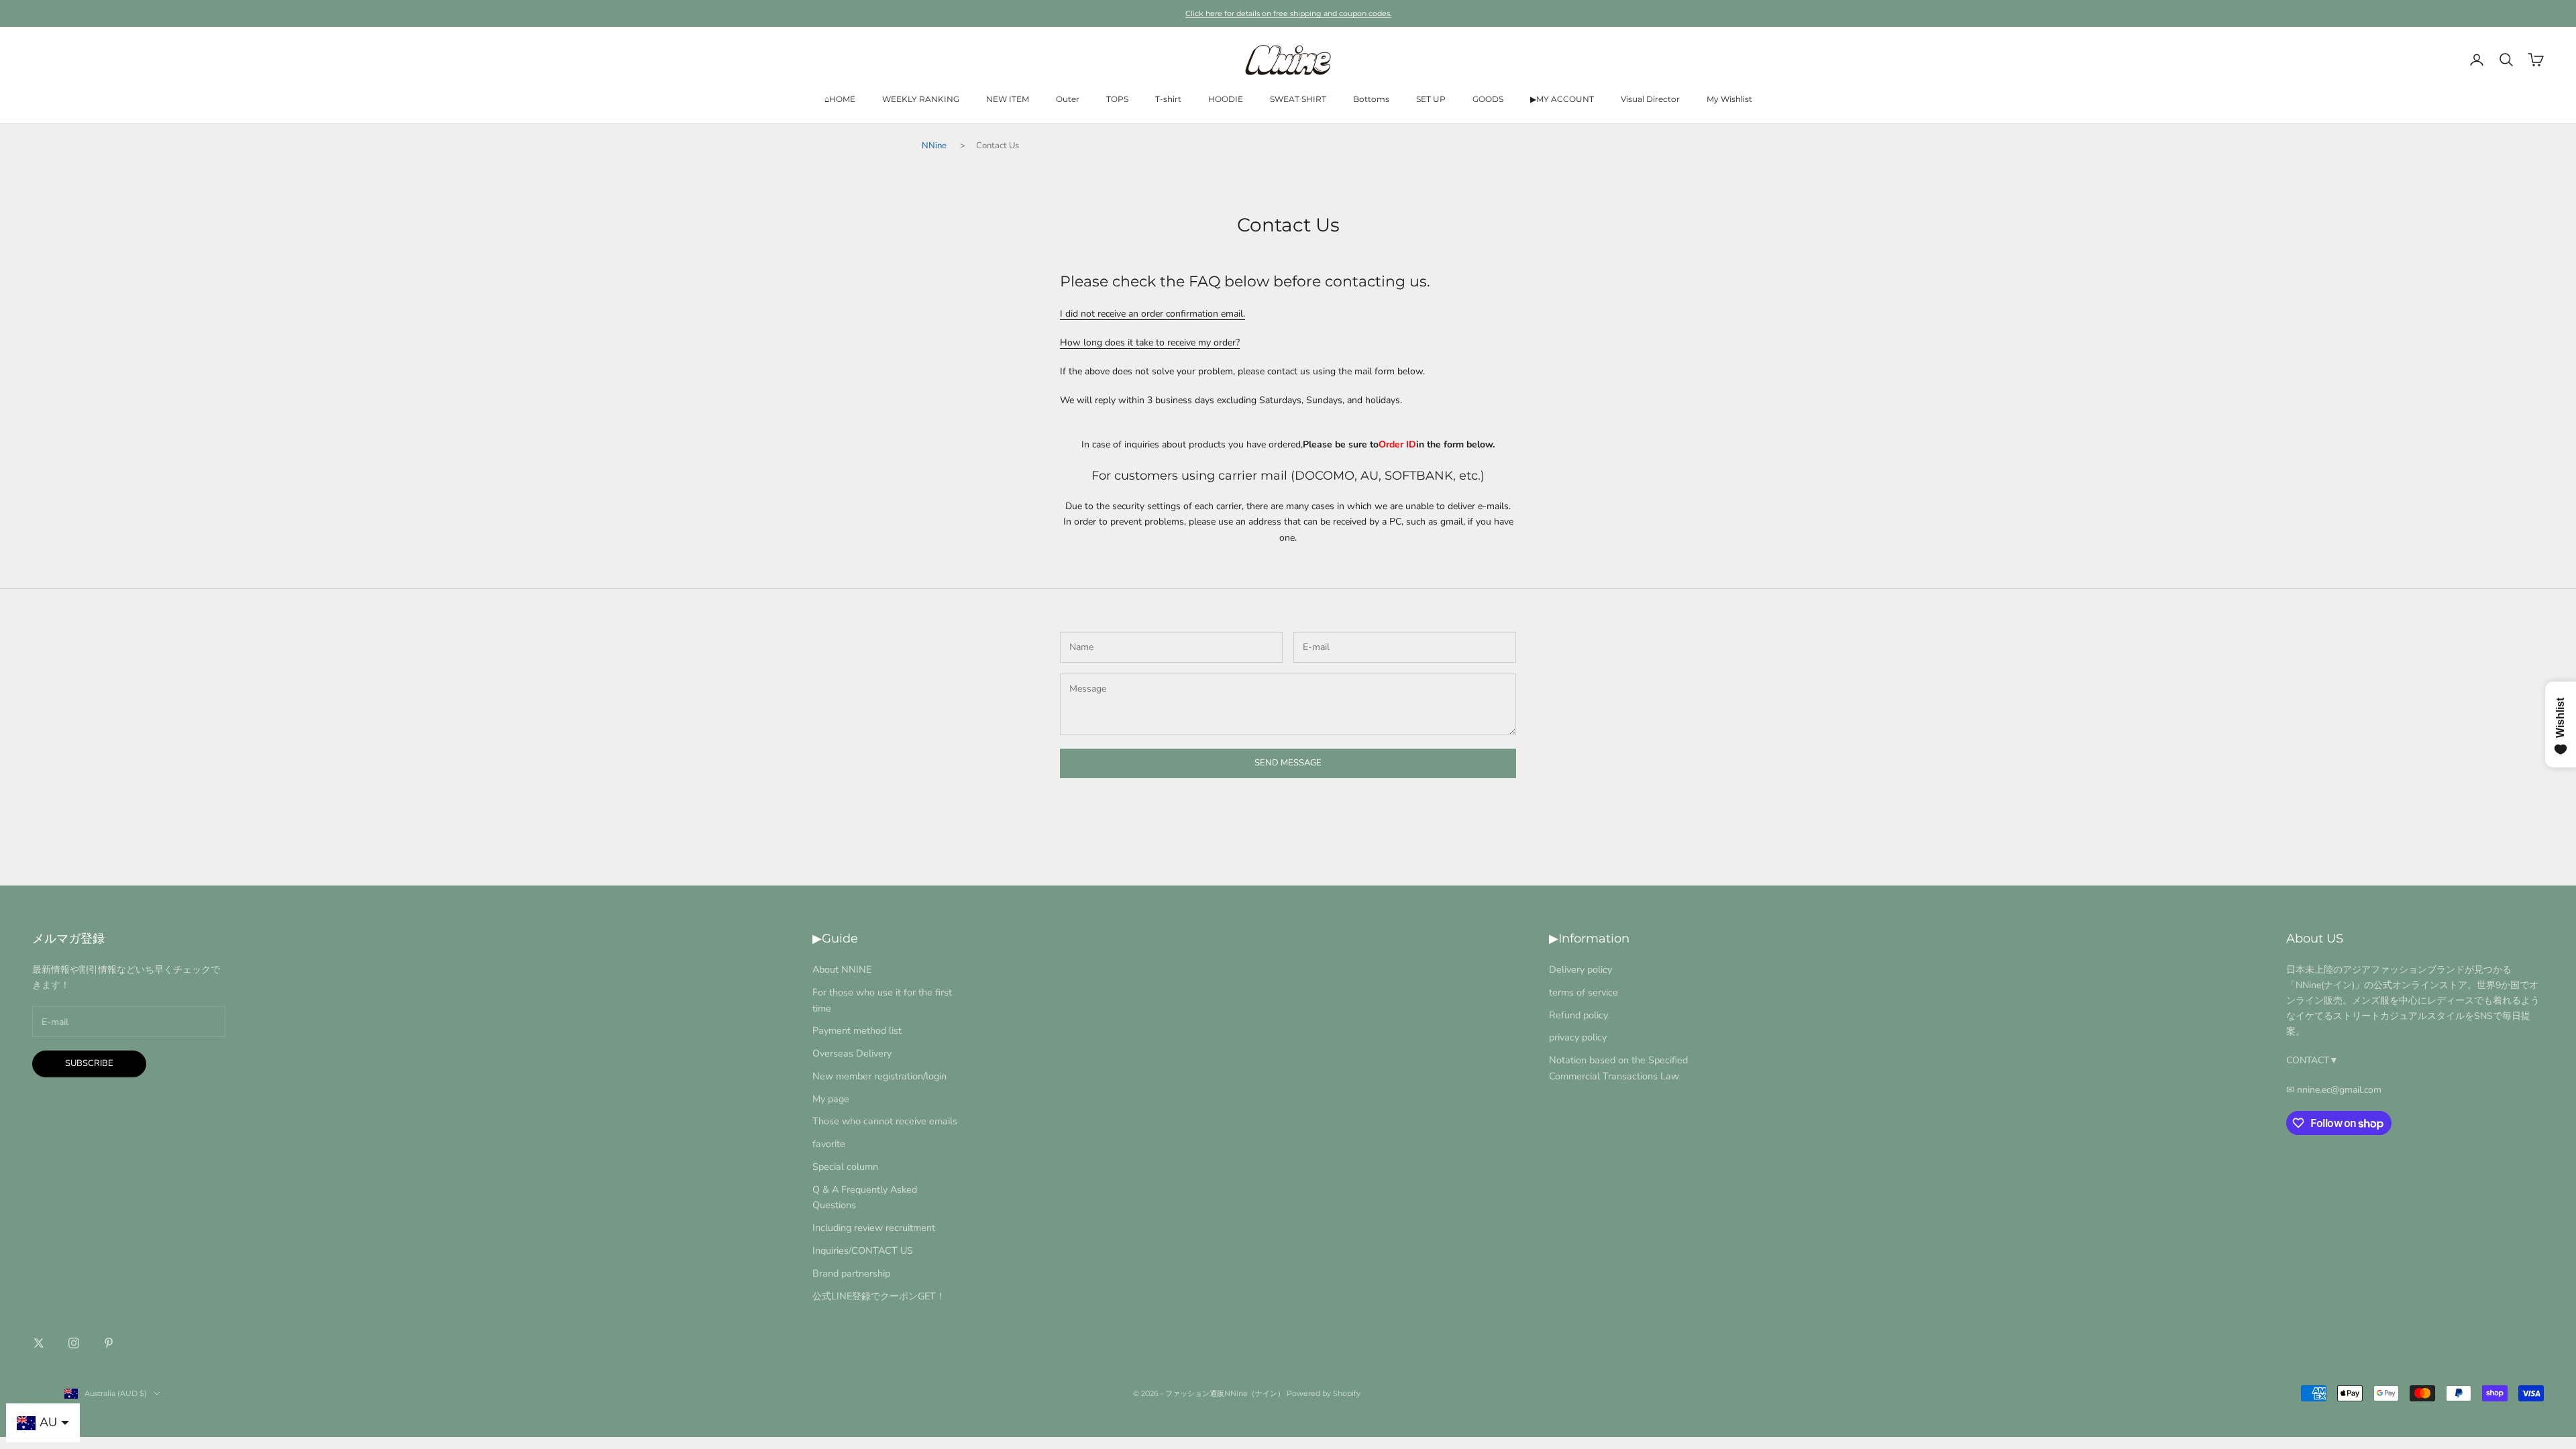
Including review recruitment (874, 1228)
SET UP (1431, 99)
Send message (1288, 763)
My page (831, 1099)
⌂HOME (840, 99)
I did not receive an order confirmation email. (1152, 314)
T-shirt (1168, 99)
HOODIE (1226, 99)
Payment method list (857, 1030)
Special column (845, 1167)
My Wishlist (1729, 99)
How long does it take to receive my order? (1150, 342)
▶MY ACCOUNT (1562, 99)
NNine (934, 146)
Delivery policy (1580, 969)
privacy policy (1578, 1037)
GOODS (1488, 99)
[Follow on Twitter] (39, 1343)
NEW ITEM (1008, 99)
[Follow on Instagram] (74, 1343)
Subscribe (89, 1063)
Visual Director (1650, 99)
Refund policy (1578, 1015)
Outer (1068, 99)
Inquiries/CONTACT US (863, 1250)
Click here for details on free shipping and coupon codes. (1288, 13)
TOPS (1117, 99)
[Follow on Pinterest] (109, 1343)
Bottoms (1371, 99)
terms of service (1584, 992)
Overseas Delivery (852, 1053)
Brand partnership (851, 1273)
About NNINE (842, 969)
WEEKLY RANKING (921, 99)
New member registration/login (879, 1076)
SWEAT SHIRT (1298, 99)
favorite (829, 1144)
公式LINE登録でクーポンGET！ (879, 1296)
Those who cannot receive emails (885, 1121)
